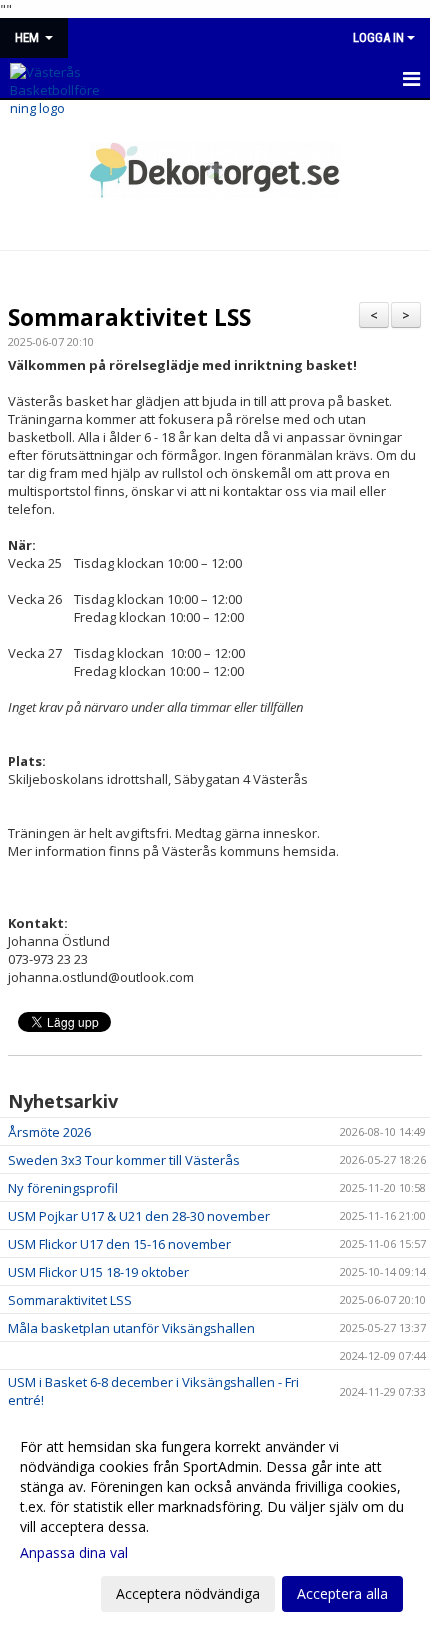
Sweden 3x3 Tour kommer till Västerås (124, 1160)
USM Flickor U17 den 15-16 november (119, 1244)
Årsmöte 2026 (49, 1132)
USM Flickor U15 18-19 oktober (98, 1272)
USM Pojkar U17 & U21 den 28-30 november (139, 1216)
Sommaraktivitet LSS (129, 317)
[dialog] (215, 1519)
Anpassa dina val (74, 1553)
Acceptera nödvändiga (188, 1593)
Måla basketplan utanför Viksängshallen (131, 1328)
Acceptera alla (342, 1593)
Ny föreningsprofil (63, 1188)
